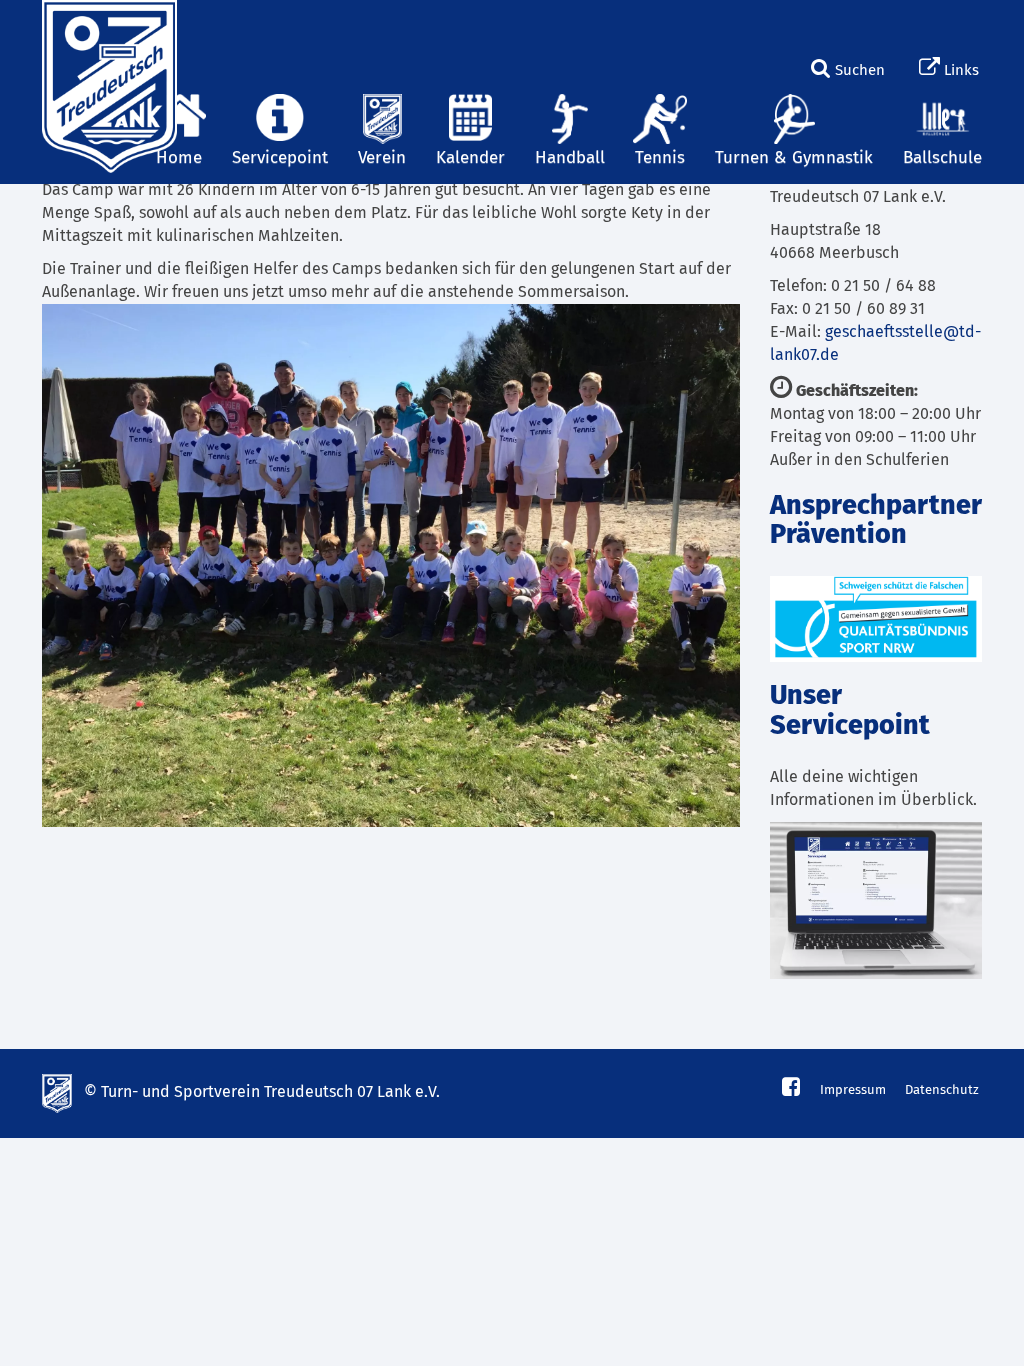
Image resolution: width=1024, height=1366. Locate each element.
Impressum (853, 1090)
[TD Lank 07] (107, 25)
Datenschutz (942, 1090)
